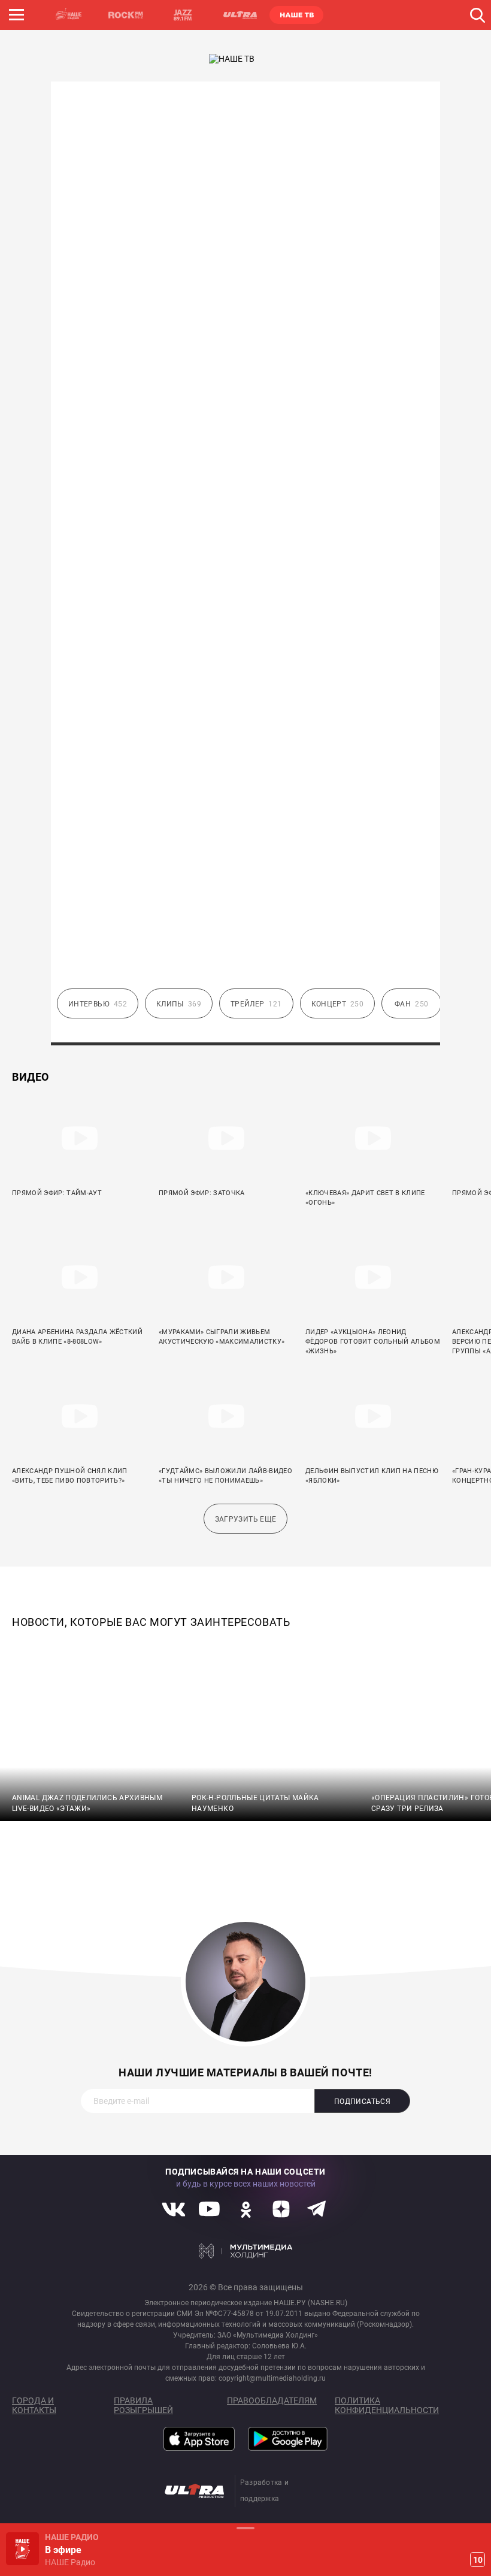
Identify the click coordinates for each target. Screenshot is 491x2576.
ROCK (126, 15)
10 (478, 2560)
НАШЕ (69, 15)
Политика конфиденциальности (387, 2405)
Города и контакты (34, 2405)
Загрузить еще (246, 1519)
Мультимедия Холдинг (246, 2251)
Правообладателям (272, 2400)
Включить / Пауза (22, 2549)
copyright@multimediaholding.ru (272, 2378)
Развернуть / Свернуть (245, 2528)
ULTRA (240, 15)
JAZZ (183, 15)
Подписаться (362, 2102)
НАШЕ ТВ (296, 15)
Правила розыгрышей (143, 2405)
